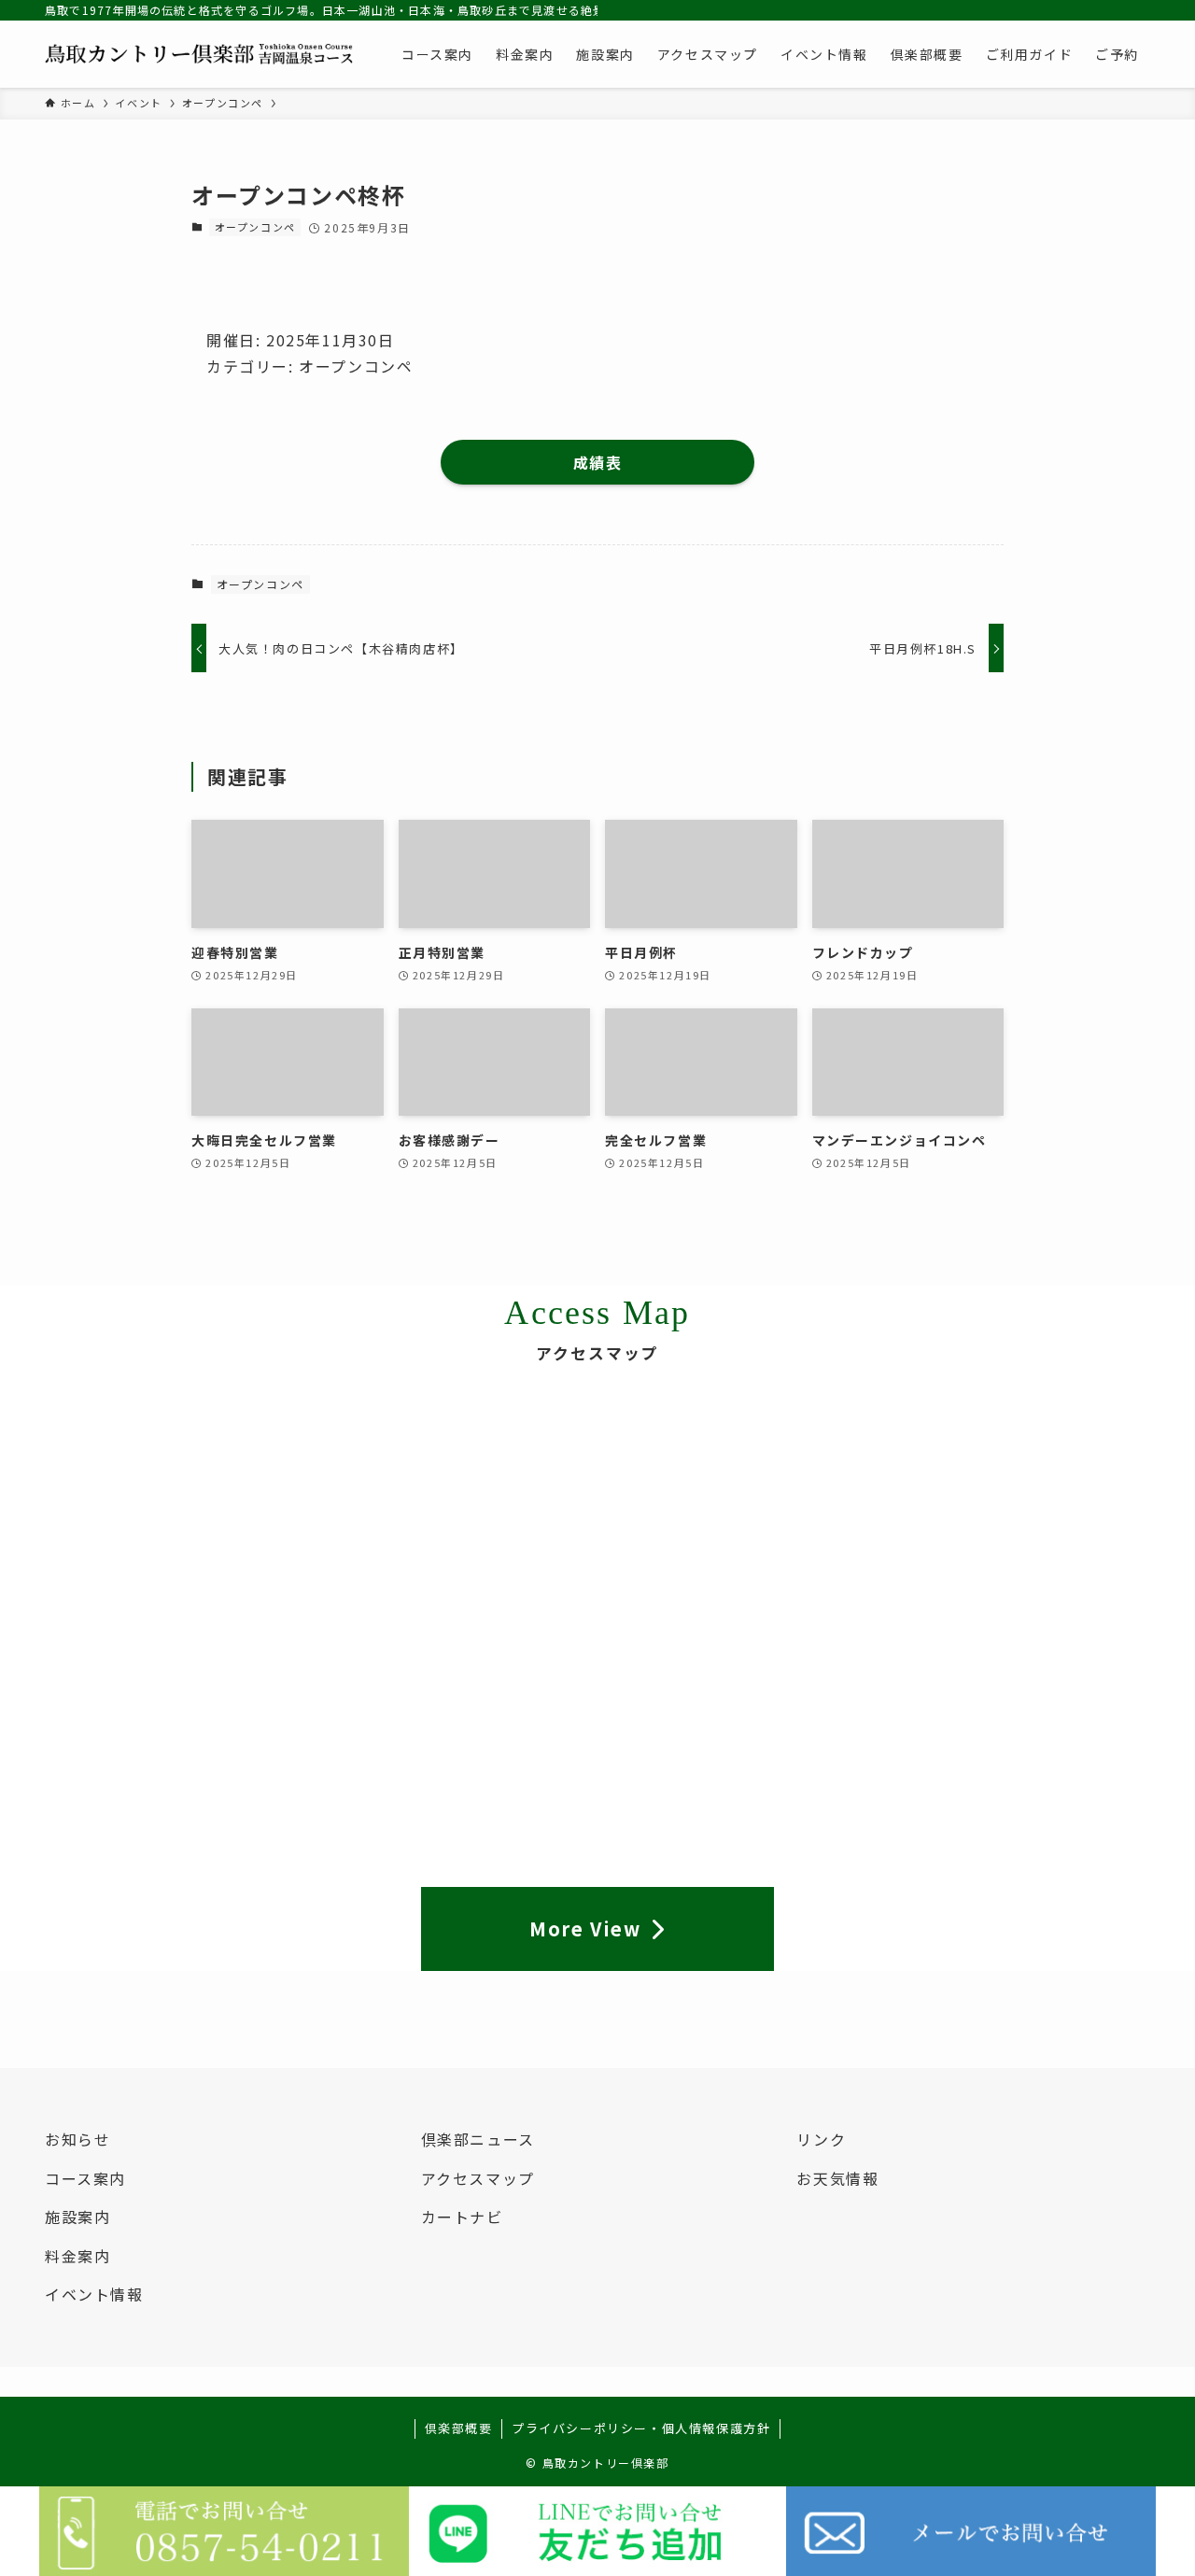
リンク (821, 2139)
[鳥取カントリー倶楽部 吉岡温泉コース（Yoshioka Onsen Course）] (199, 54)
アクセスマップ (478, 2178)
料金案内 (77, 2256)
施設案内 (77, 2217)
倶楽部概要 (459, 2428)
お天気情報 (837, 2178)
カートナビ (462, 2217)
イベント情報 (94, 2294)
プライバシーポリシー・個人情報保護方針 (641, 2428)
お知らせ (77, 2139)
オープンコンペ (255, 227)
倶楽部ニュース (478, 2139)
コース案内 (85, 2178)
